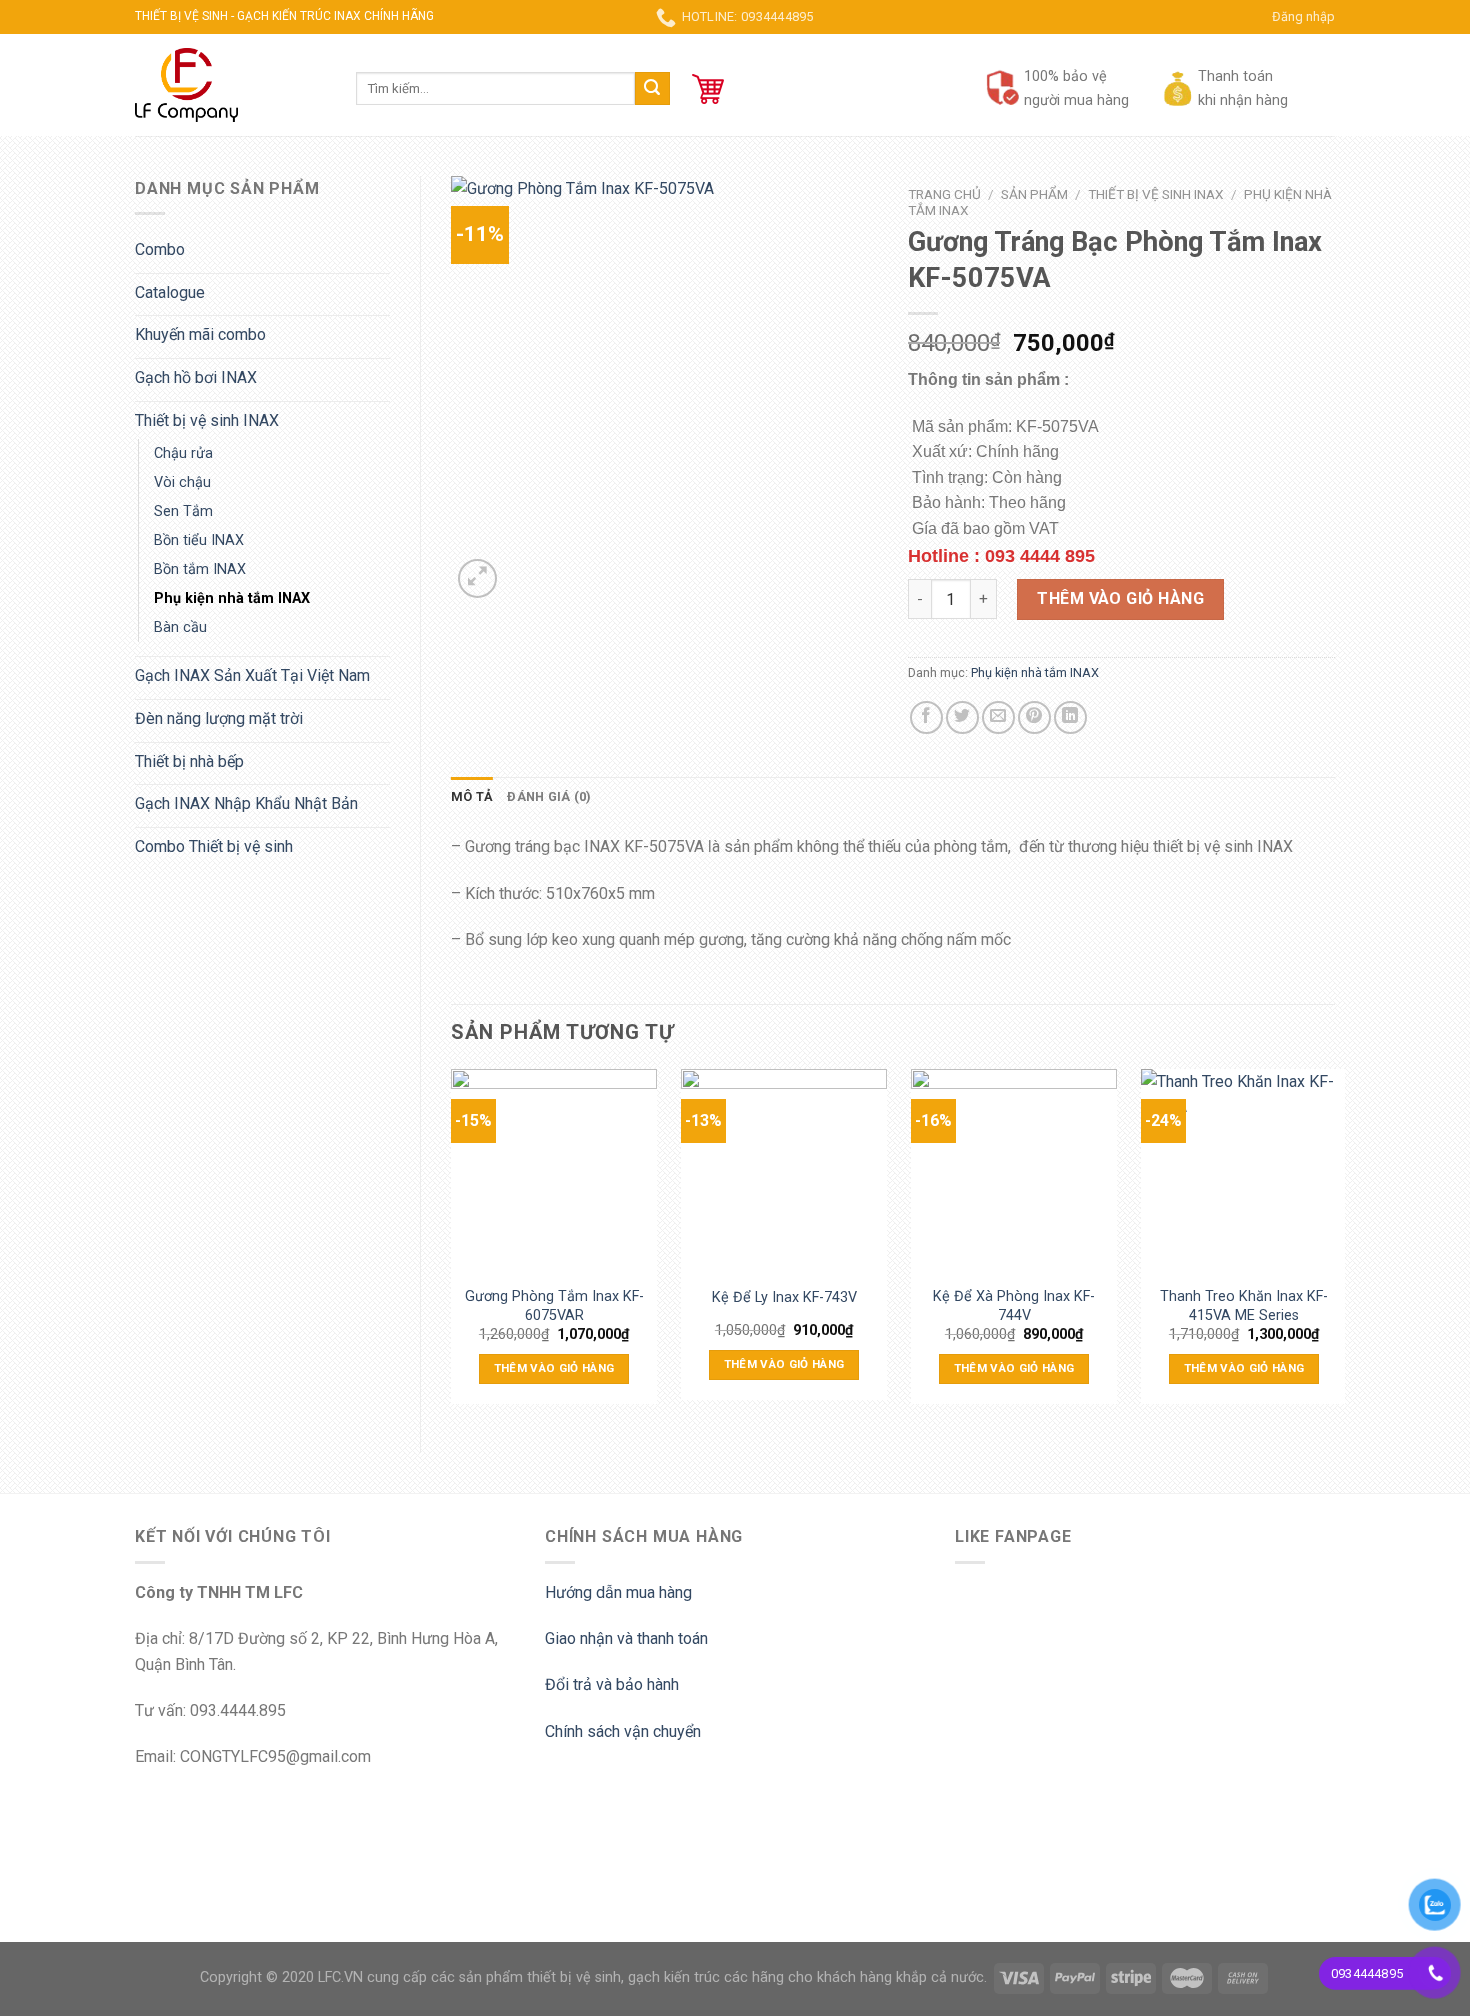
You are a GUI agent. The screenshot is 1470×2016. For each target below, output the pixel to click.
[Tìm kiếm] (652, 89)
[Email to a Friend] (998, 717)
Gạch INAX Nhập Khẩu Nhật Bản (246, 803)
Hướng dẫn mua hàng (618, 1592)
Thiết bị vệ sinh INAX (207, 420)
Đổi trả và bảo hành (612, 1684)
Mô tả (472, 796)
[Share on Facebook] (926, 717)
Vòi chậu (182, 482)
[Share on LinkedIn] (1070, 717)
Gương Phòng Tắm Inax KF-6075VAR (554, 1304)
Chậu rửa (183, 453)
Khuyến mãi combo (200, 334)
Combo (160, 249)
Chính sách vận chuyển (623, 1731)
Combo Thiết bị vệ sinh (214, 846)
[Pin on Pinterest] (1034, 717)
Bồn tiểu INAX (199, 540)
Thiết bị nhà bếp (189, 761)
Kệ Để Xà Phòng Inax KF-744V (1014, 1304)
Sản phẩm (1034, 194)
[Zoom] (477, 578)
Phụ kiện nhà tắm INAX (232, 598)
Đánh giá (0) (549, 796)
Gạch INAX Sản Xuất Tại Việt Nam (252, 675)
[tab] (472, 797)
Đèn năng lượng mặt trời (219, 718)
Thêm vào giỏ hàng (1120, 598)
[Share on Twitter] (962, 717)
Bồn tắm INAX (200, 569)
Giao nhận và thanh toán (626, 1638)
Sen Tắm (183, 511)
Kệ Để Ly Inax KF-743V (784, 1297)
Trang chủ (944, 194)
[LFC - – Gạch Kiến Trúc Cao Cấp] (230, 85)
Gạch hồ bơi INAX (196, 377)
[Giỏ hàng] (708, 89)
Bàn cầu (180, 627)
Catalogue (170, 292)
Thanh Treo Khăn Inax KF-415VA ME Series (1244, 1304)
